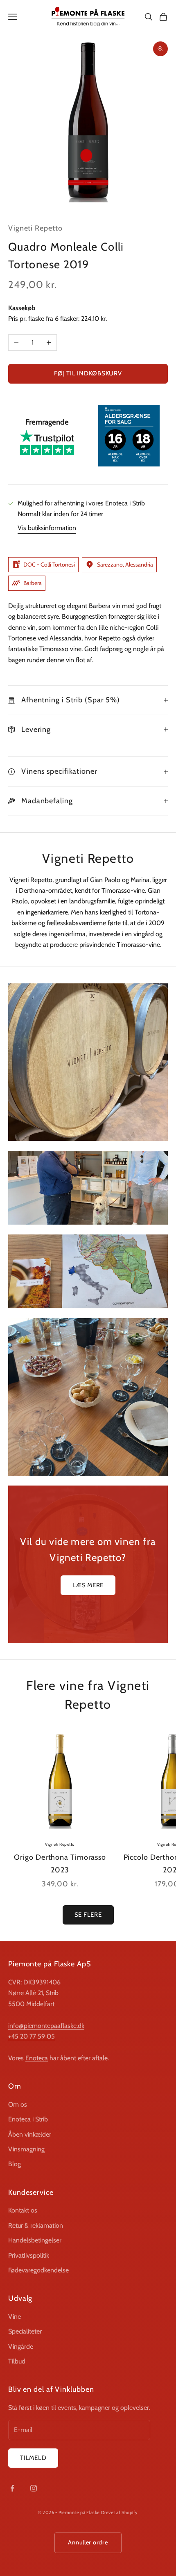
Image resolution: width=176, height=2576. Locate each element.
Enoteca (37, 2058)
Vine (15, 2317)
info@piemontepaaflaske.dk (46, 2026)
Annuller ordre (88, 2542)
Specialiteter (25, 2331)
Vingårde (21, 2346)
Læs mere (88, 1585)
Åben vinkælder (30, 2134)
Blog (15, 2164)
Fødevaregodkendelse (38, 2270)
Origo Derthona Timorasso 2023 (60, 1864)
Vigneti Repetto (35, 228)
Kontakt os (23, 2210)
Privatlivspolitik (29, 2255)
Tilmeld (33, 2458)
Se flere (88, 1915)
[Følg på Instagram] (34, 2488)
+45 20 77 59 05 (32, 2036)
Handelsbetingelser (35, 2240)
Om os (18, 2104)
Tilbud (17, 2361)
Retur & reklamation (36, 2225)
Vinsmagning (26, 2149)
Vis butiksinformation (47, 528)
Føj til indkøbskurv (88, 373)
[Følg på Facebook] (12, 2488)
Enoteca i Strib (28, 2119)
